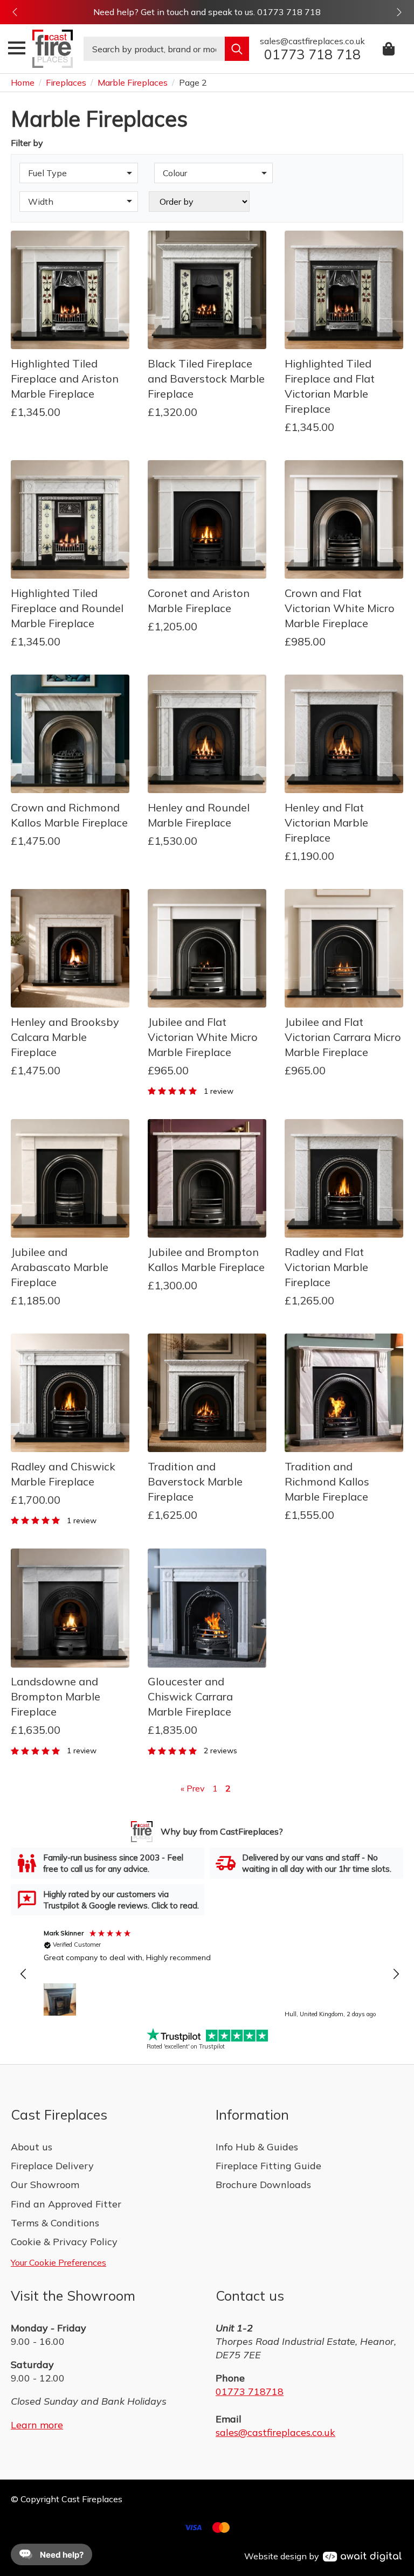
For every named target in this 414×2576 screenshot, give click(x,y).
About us (32, 2147)
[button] (15, 12)
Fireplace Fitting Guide (268, 2166)
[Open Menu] (17, 48)
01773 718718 (250, 2391)
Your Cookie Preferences (58, 2262)
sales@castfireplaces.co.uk (275, 2432)
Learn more (37, 2425)
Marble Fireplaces (133, 82)
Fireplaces (66, 82)
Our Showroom (45, 2185)
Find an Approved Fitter (66, 2204)
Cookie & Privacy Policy (64, 2242)
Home (23, 82)
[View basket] (389, 49)
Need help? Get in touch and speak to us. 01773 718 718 (207, 12)
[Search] (237, 49)
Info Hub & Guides (257, 2147)
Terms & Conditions (55, 2223)
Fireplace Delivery (52, 2166)
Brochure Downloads (263, 2185)
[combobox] (154, 49)
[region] (210, 1975)
